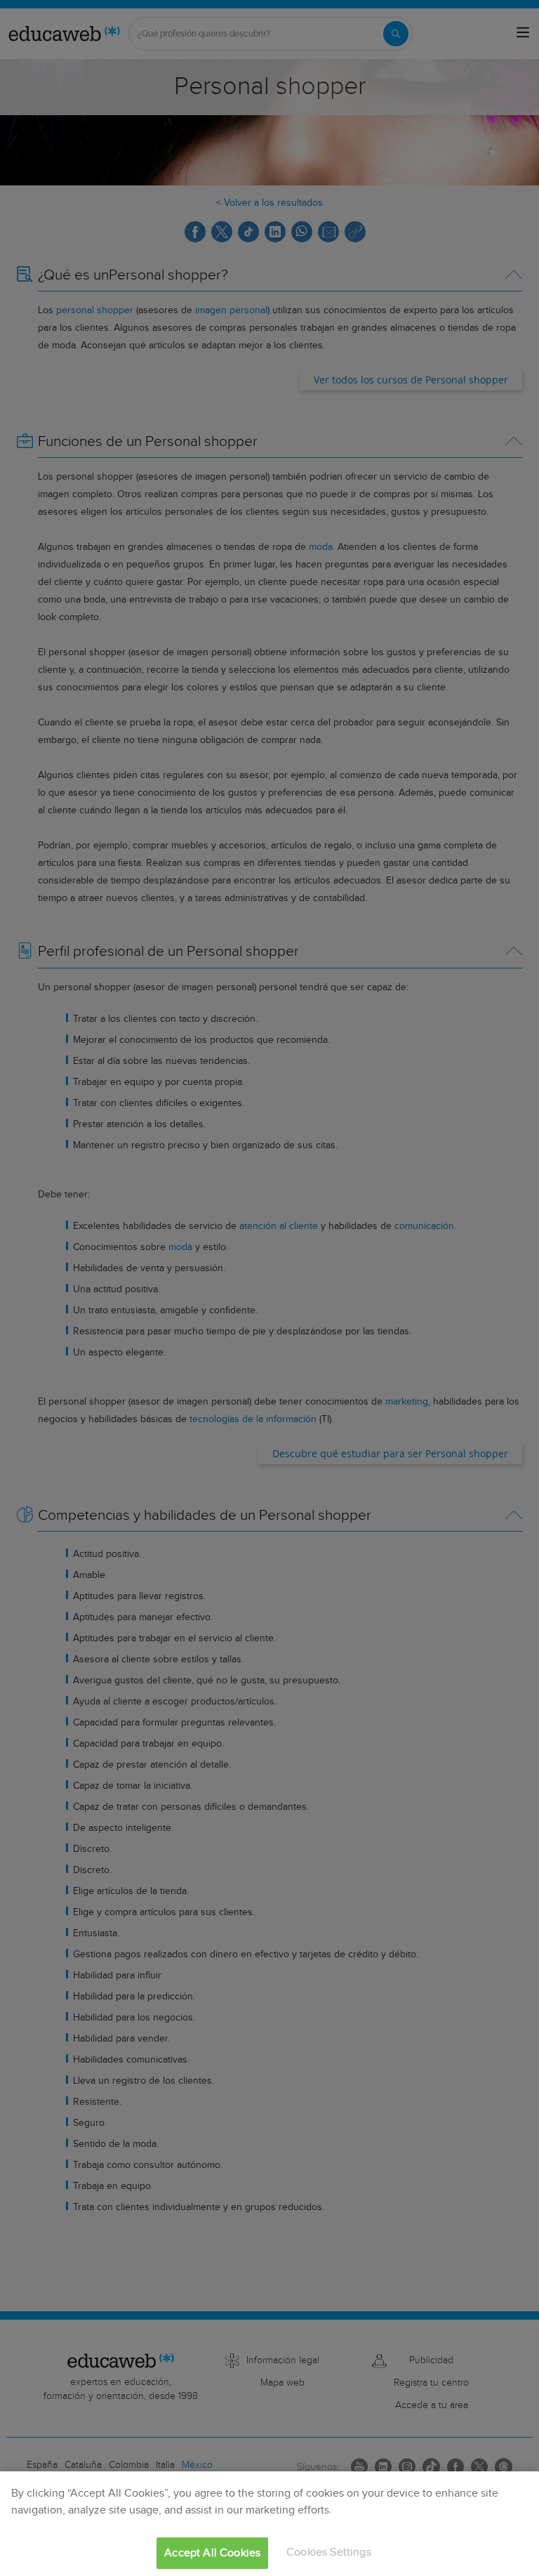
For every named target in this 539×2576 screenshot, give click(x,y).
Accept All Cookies (212, 2553)
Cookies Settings (329, 2552)
